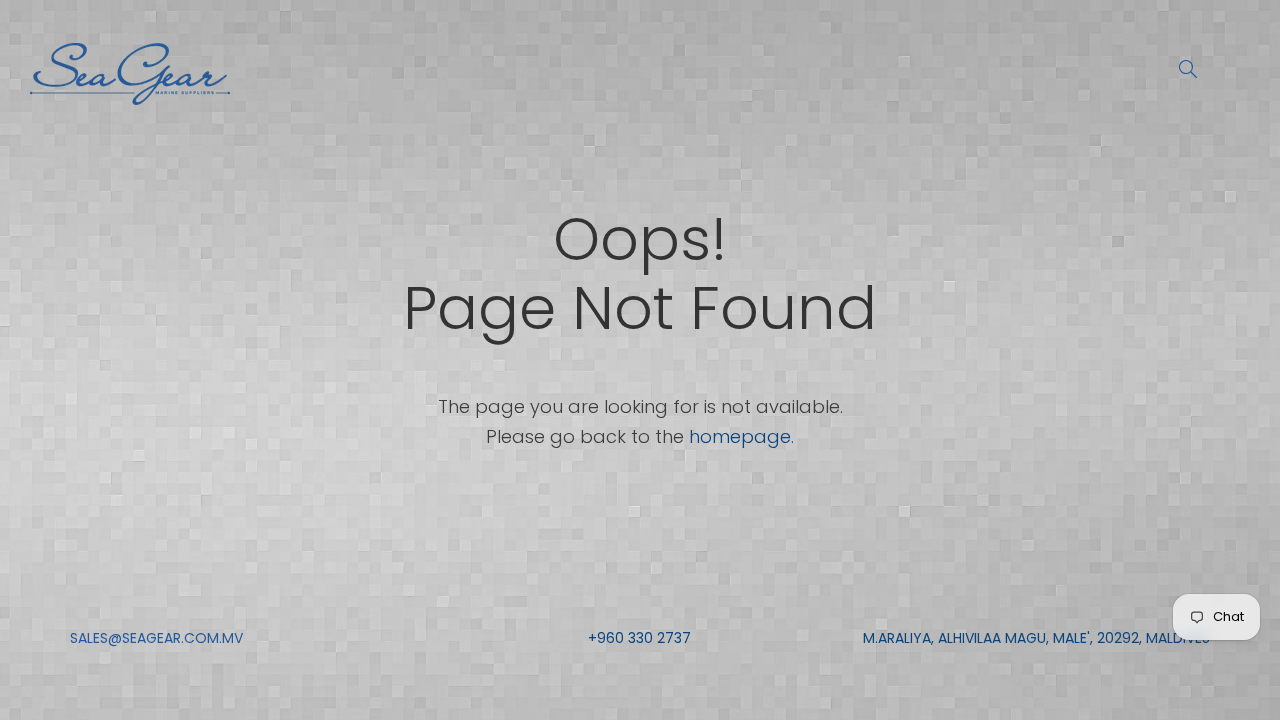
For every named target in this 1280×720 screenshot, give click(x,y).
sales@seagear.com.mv (156, 638)
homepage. (741, 436)
